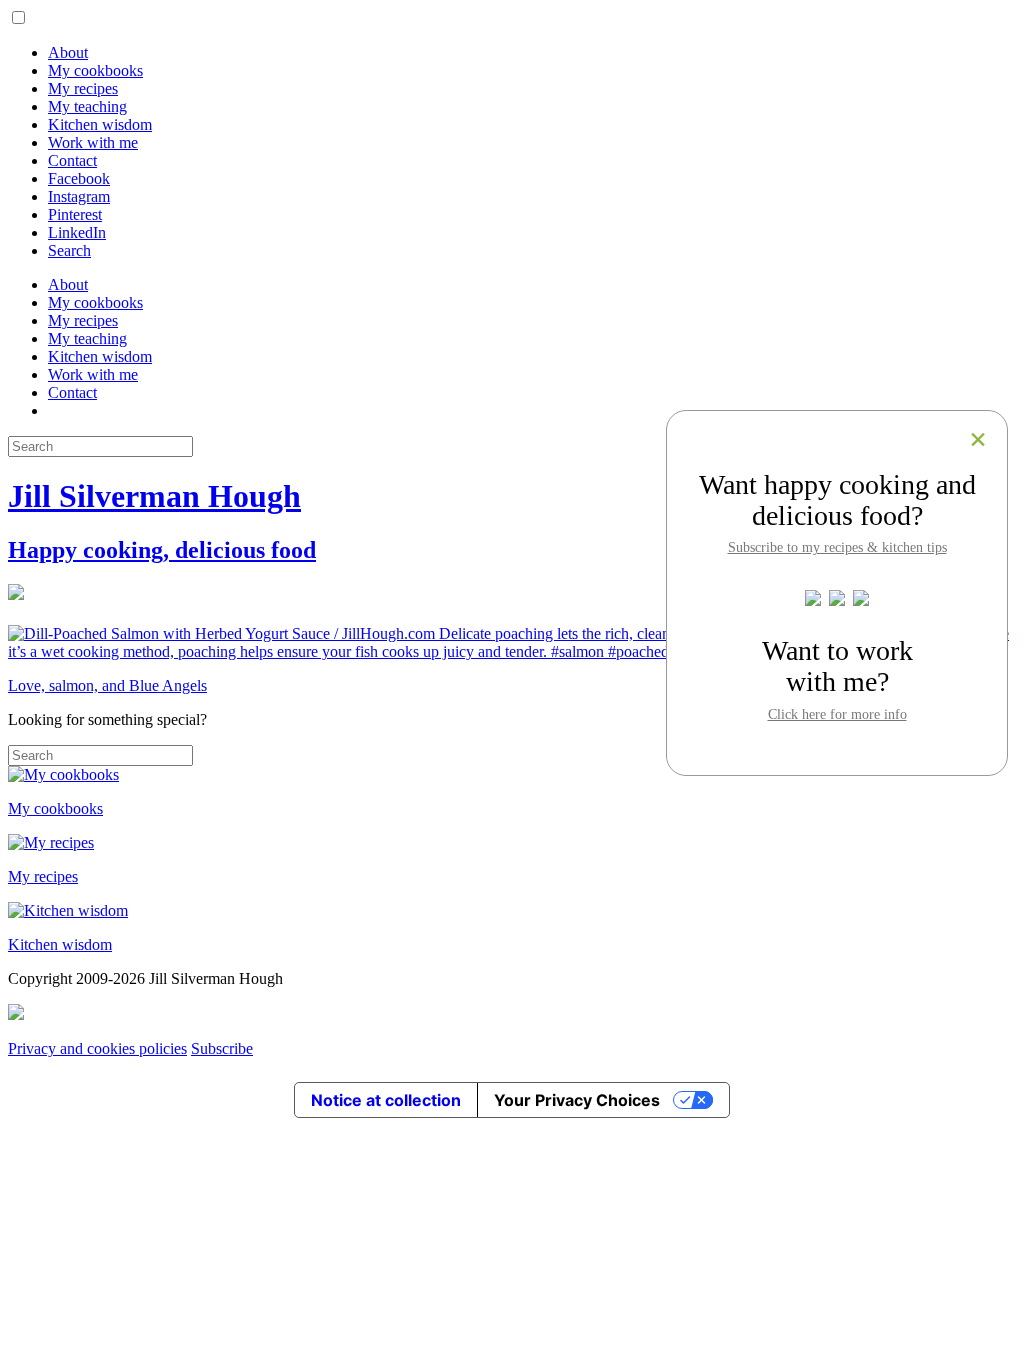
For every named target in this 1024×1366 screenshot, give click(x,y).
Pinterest (75, 214)
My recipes (83, 88)
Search (69, 250)
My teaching (87, 106)
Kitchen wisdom (100, 124)
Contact (72, 160)
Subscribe (222, 1048)
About (68, 52)
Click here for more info (837, 714)
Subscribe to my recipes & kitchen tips (837, 547)
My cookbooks (95, 70)
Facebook (79, 178)
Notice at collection (386, 1100)
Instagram (79, 196)
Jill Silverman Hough (154, 496)
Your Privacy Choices (577, 1100)
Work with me (93, 142)
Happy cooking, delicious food (162, 550)
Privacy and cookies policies (97, 1048)
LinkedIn (77, 232)
